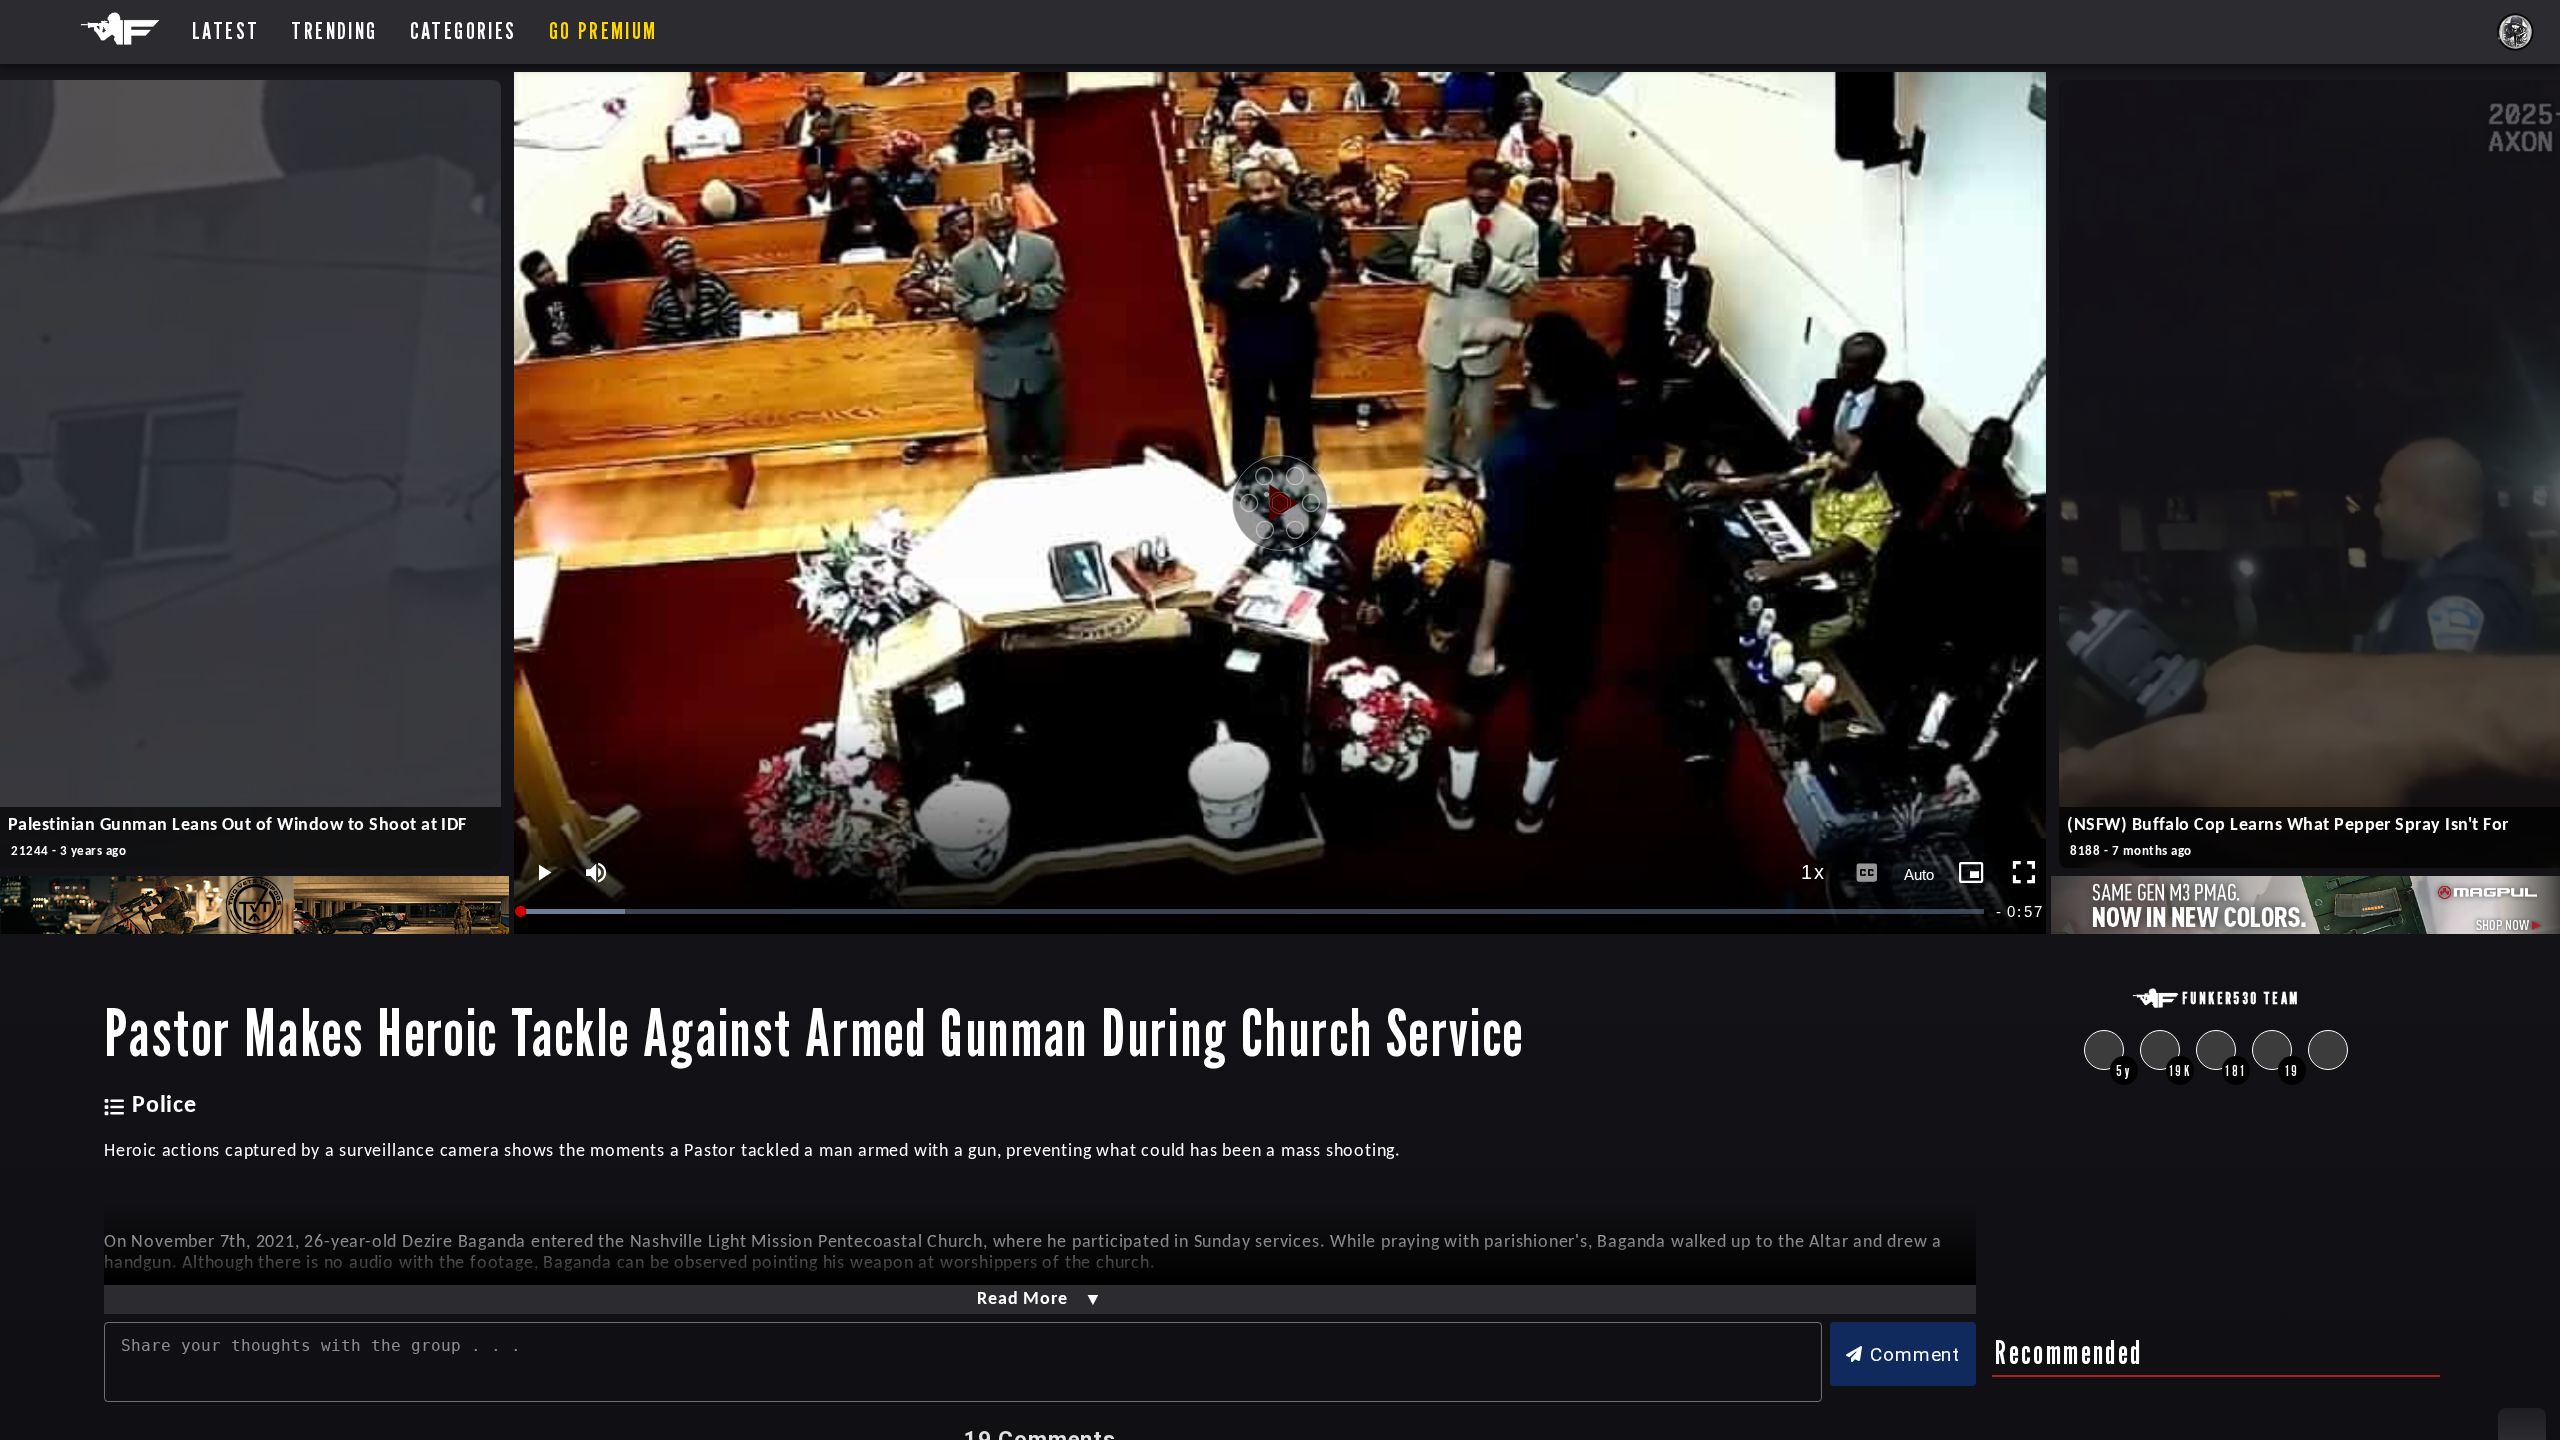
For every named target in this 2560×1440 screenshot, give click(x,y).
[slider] (1254, 911)
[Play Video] (1280, 503)
